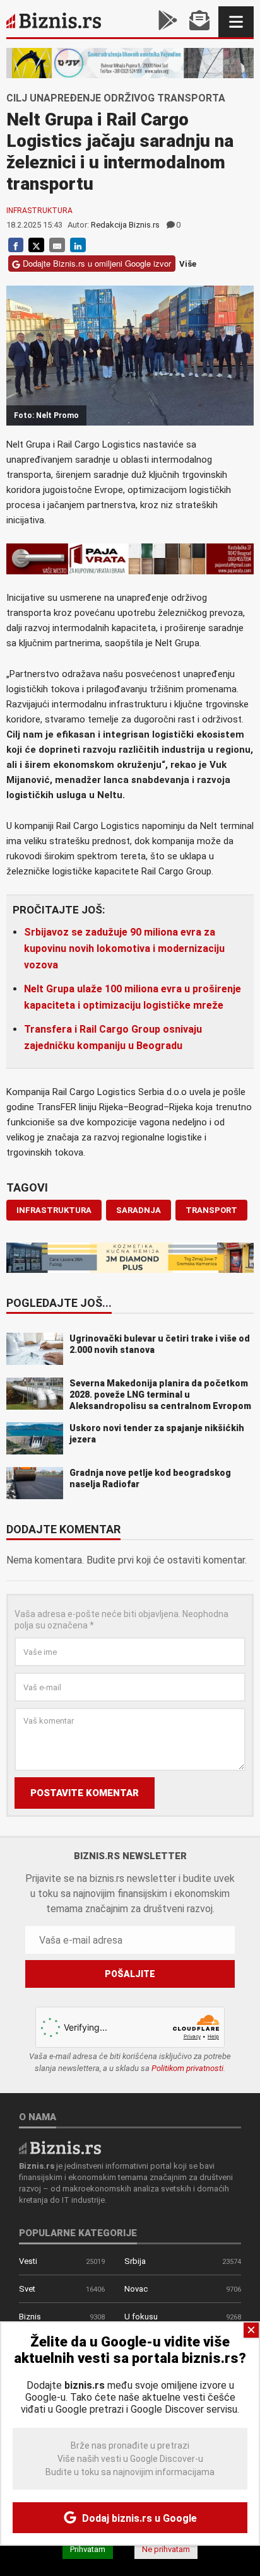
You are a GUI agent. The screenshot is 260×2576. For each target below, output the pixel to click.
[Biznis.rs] (60, 2147)
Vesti (28, 2261)
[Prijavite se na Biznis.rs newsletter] (199, 22)
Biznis (30, 2317)
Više (188, 264)
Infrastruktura (39, 211)
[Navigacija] (236, 22)
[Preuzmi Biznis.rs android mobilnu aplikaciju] (168, 22)
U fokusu (141, 2317)
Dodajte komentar (63, 1530)
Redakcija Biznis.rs (125, 225)
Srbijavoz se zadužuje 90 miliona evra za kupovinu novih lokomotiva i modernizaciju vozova (124, 949)
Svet (27, 2289)
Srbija (135, 2261)
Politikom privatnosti (187, 2068)
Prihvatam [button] (88, 2549)
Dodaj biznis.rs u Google (138, 2518)
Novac (136, 2289)
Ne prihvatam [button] (166, 2549)
